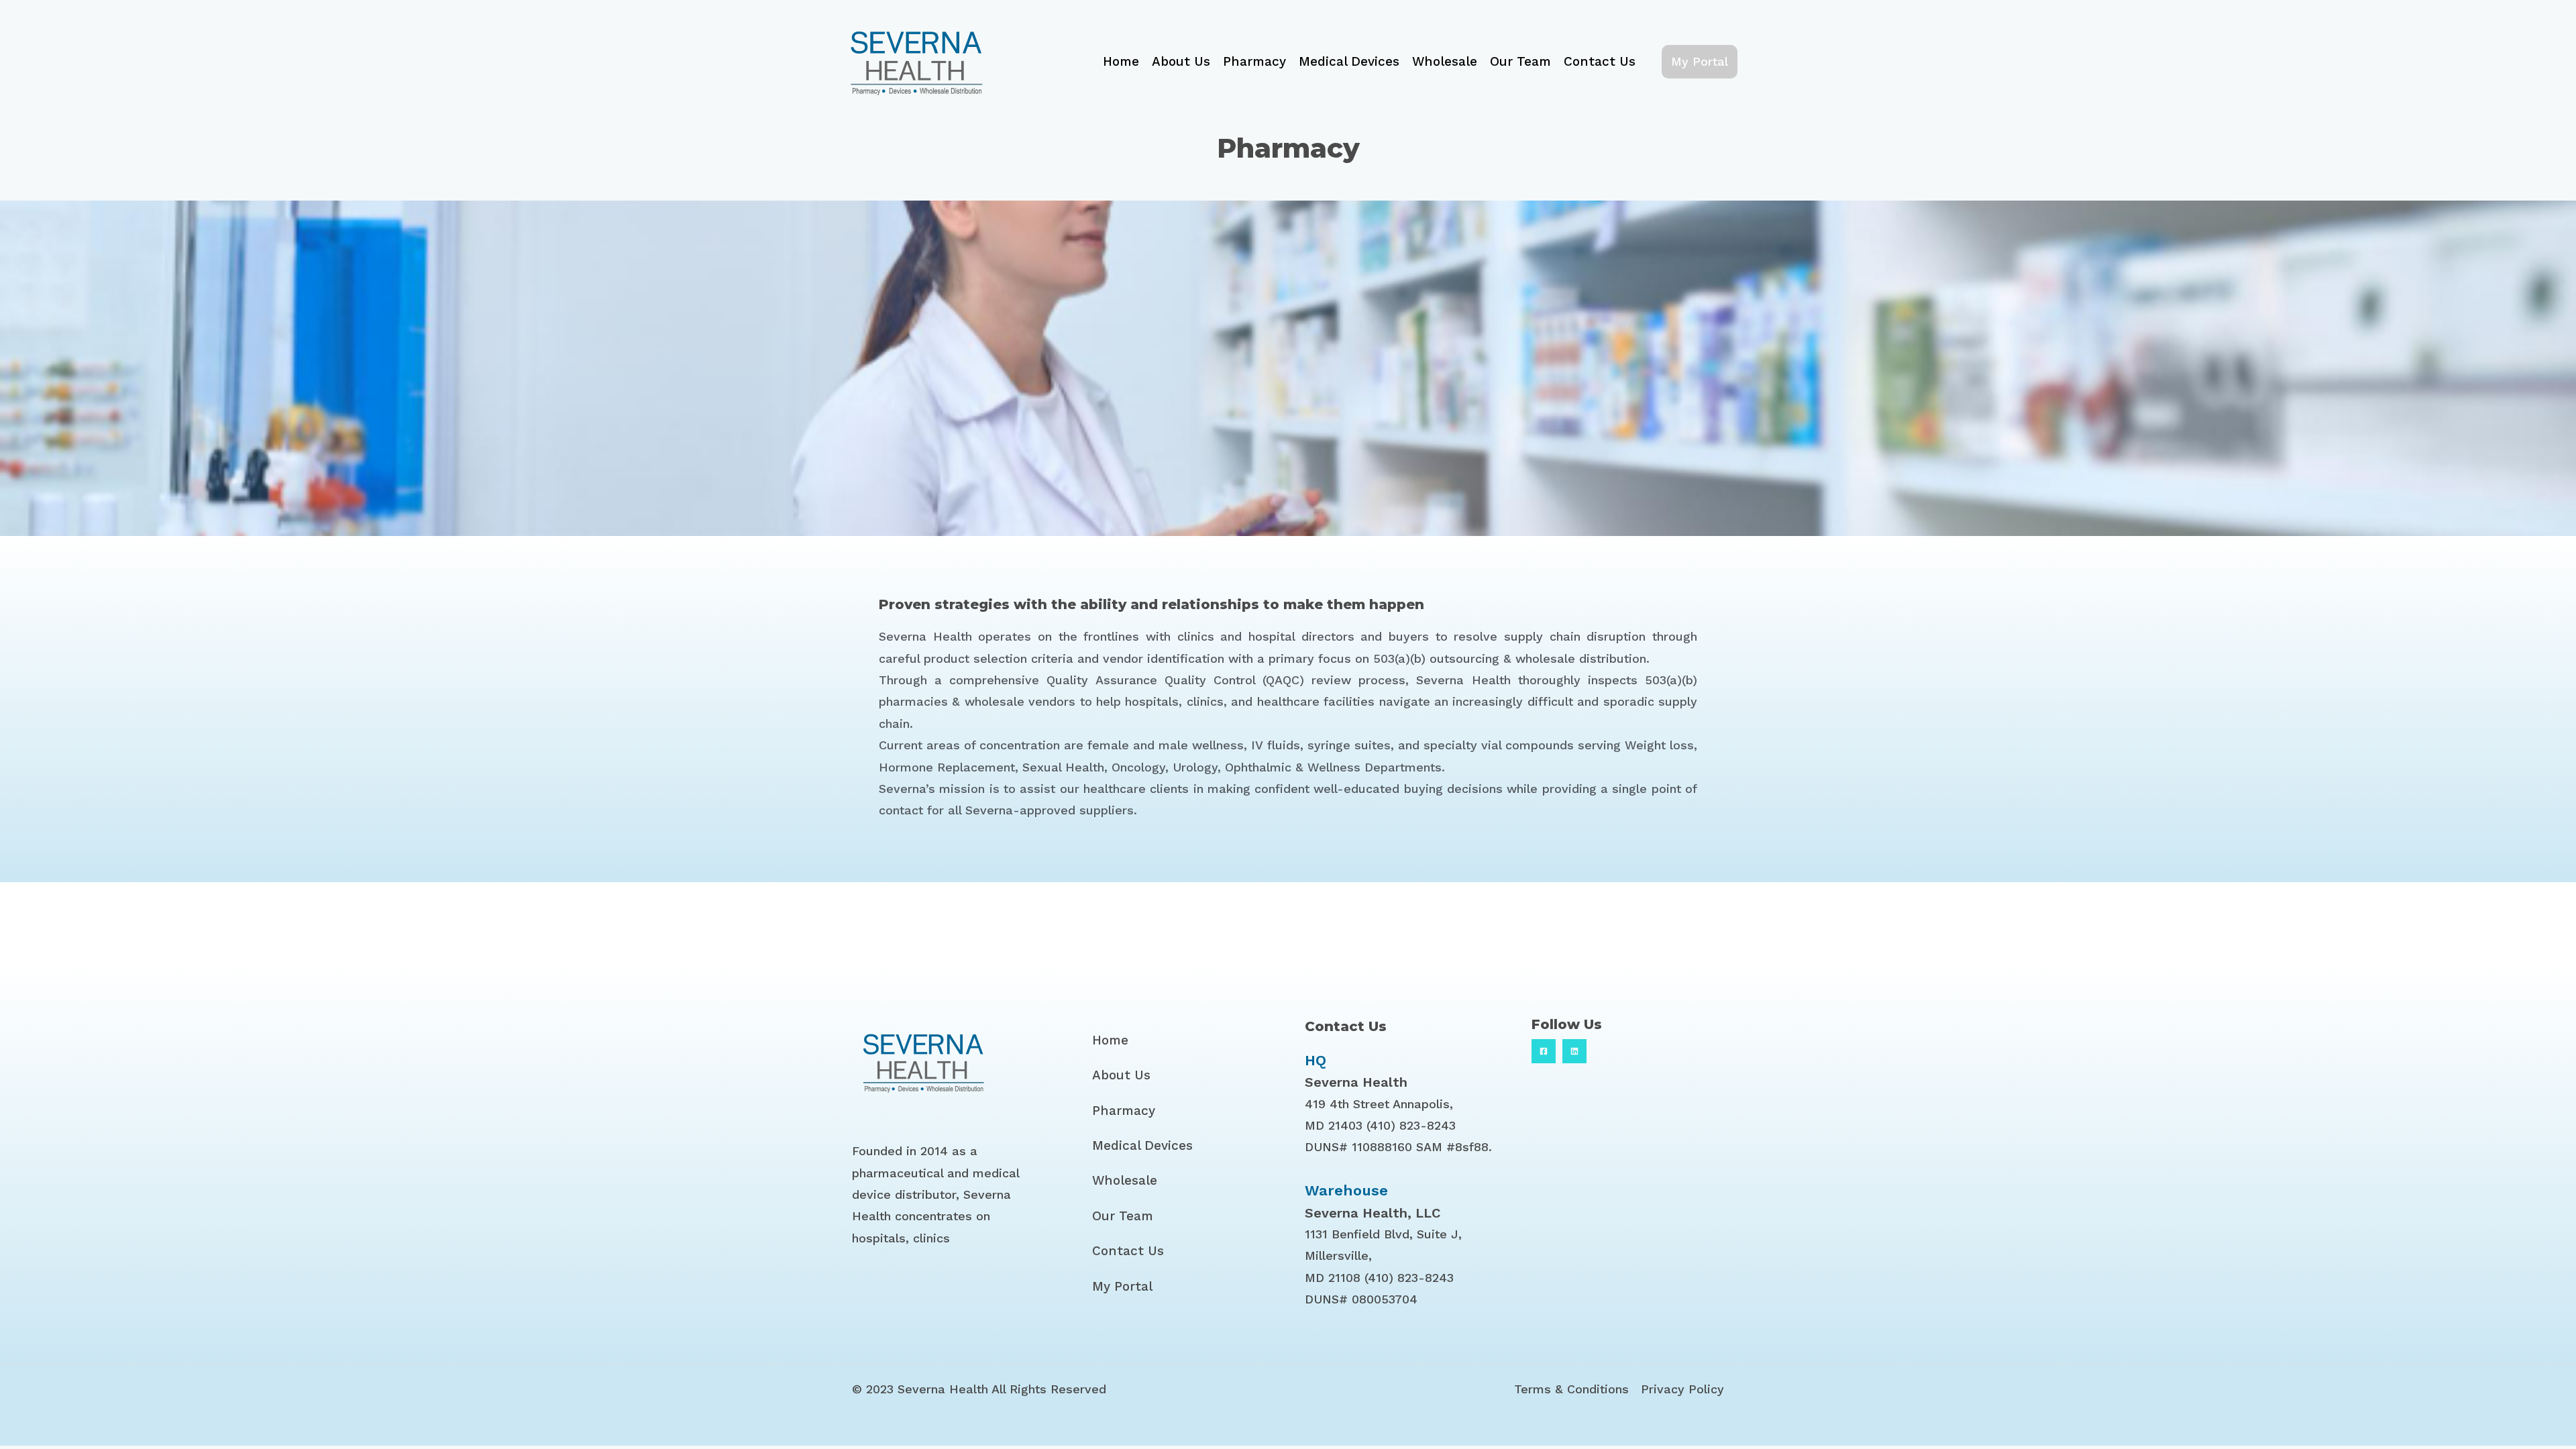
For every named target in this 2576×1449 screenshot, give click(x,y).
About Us (1181, 61)
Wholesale (1445, 61)
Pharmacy (1254, 61)
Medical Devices (1349, 61)
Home (1121, 61)
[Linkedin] (1574, 1051)
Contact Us (1600, 61)
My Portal (1122, 1286)
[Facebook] (1544, 1051)
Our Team (1520, 61)
